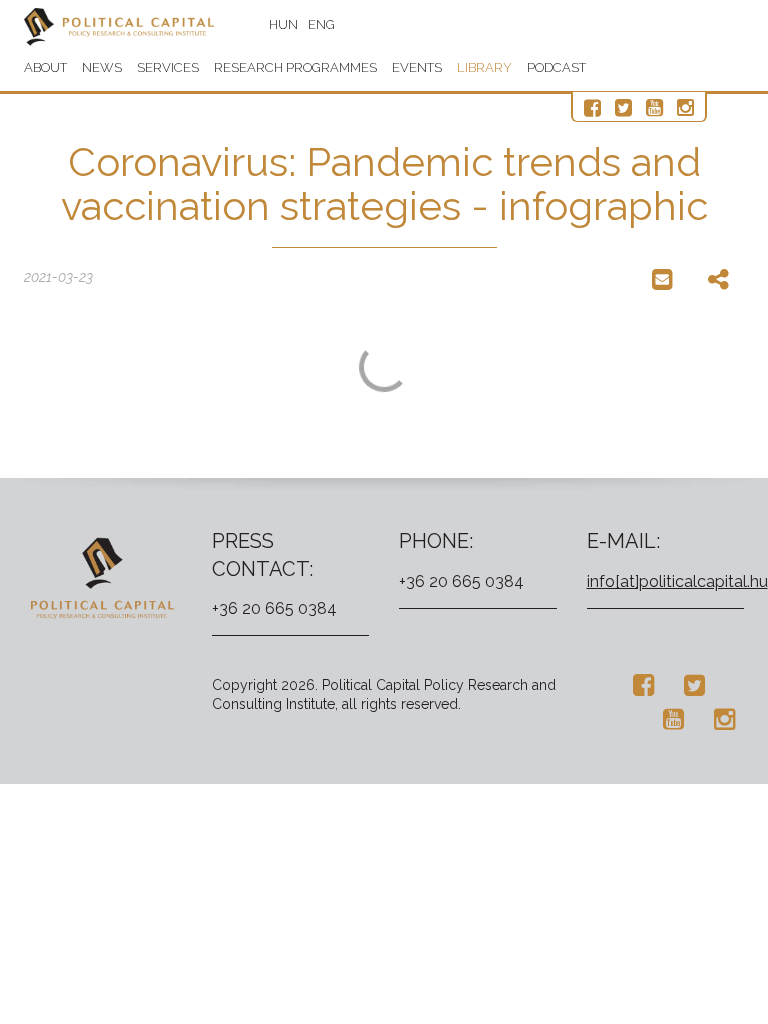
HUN (283, 24)
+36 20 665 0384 (274, 608)
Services (168, 67)
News (102, 67)
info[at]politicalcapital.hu (677, 581)
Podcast (556, 67)
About (45, 67)
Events (417, 67)
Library (484, 67)
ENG (321, 24)
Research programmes (295, 67)
